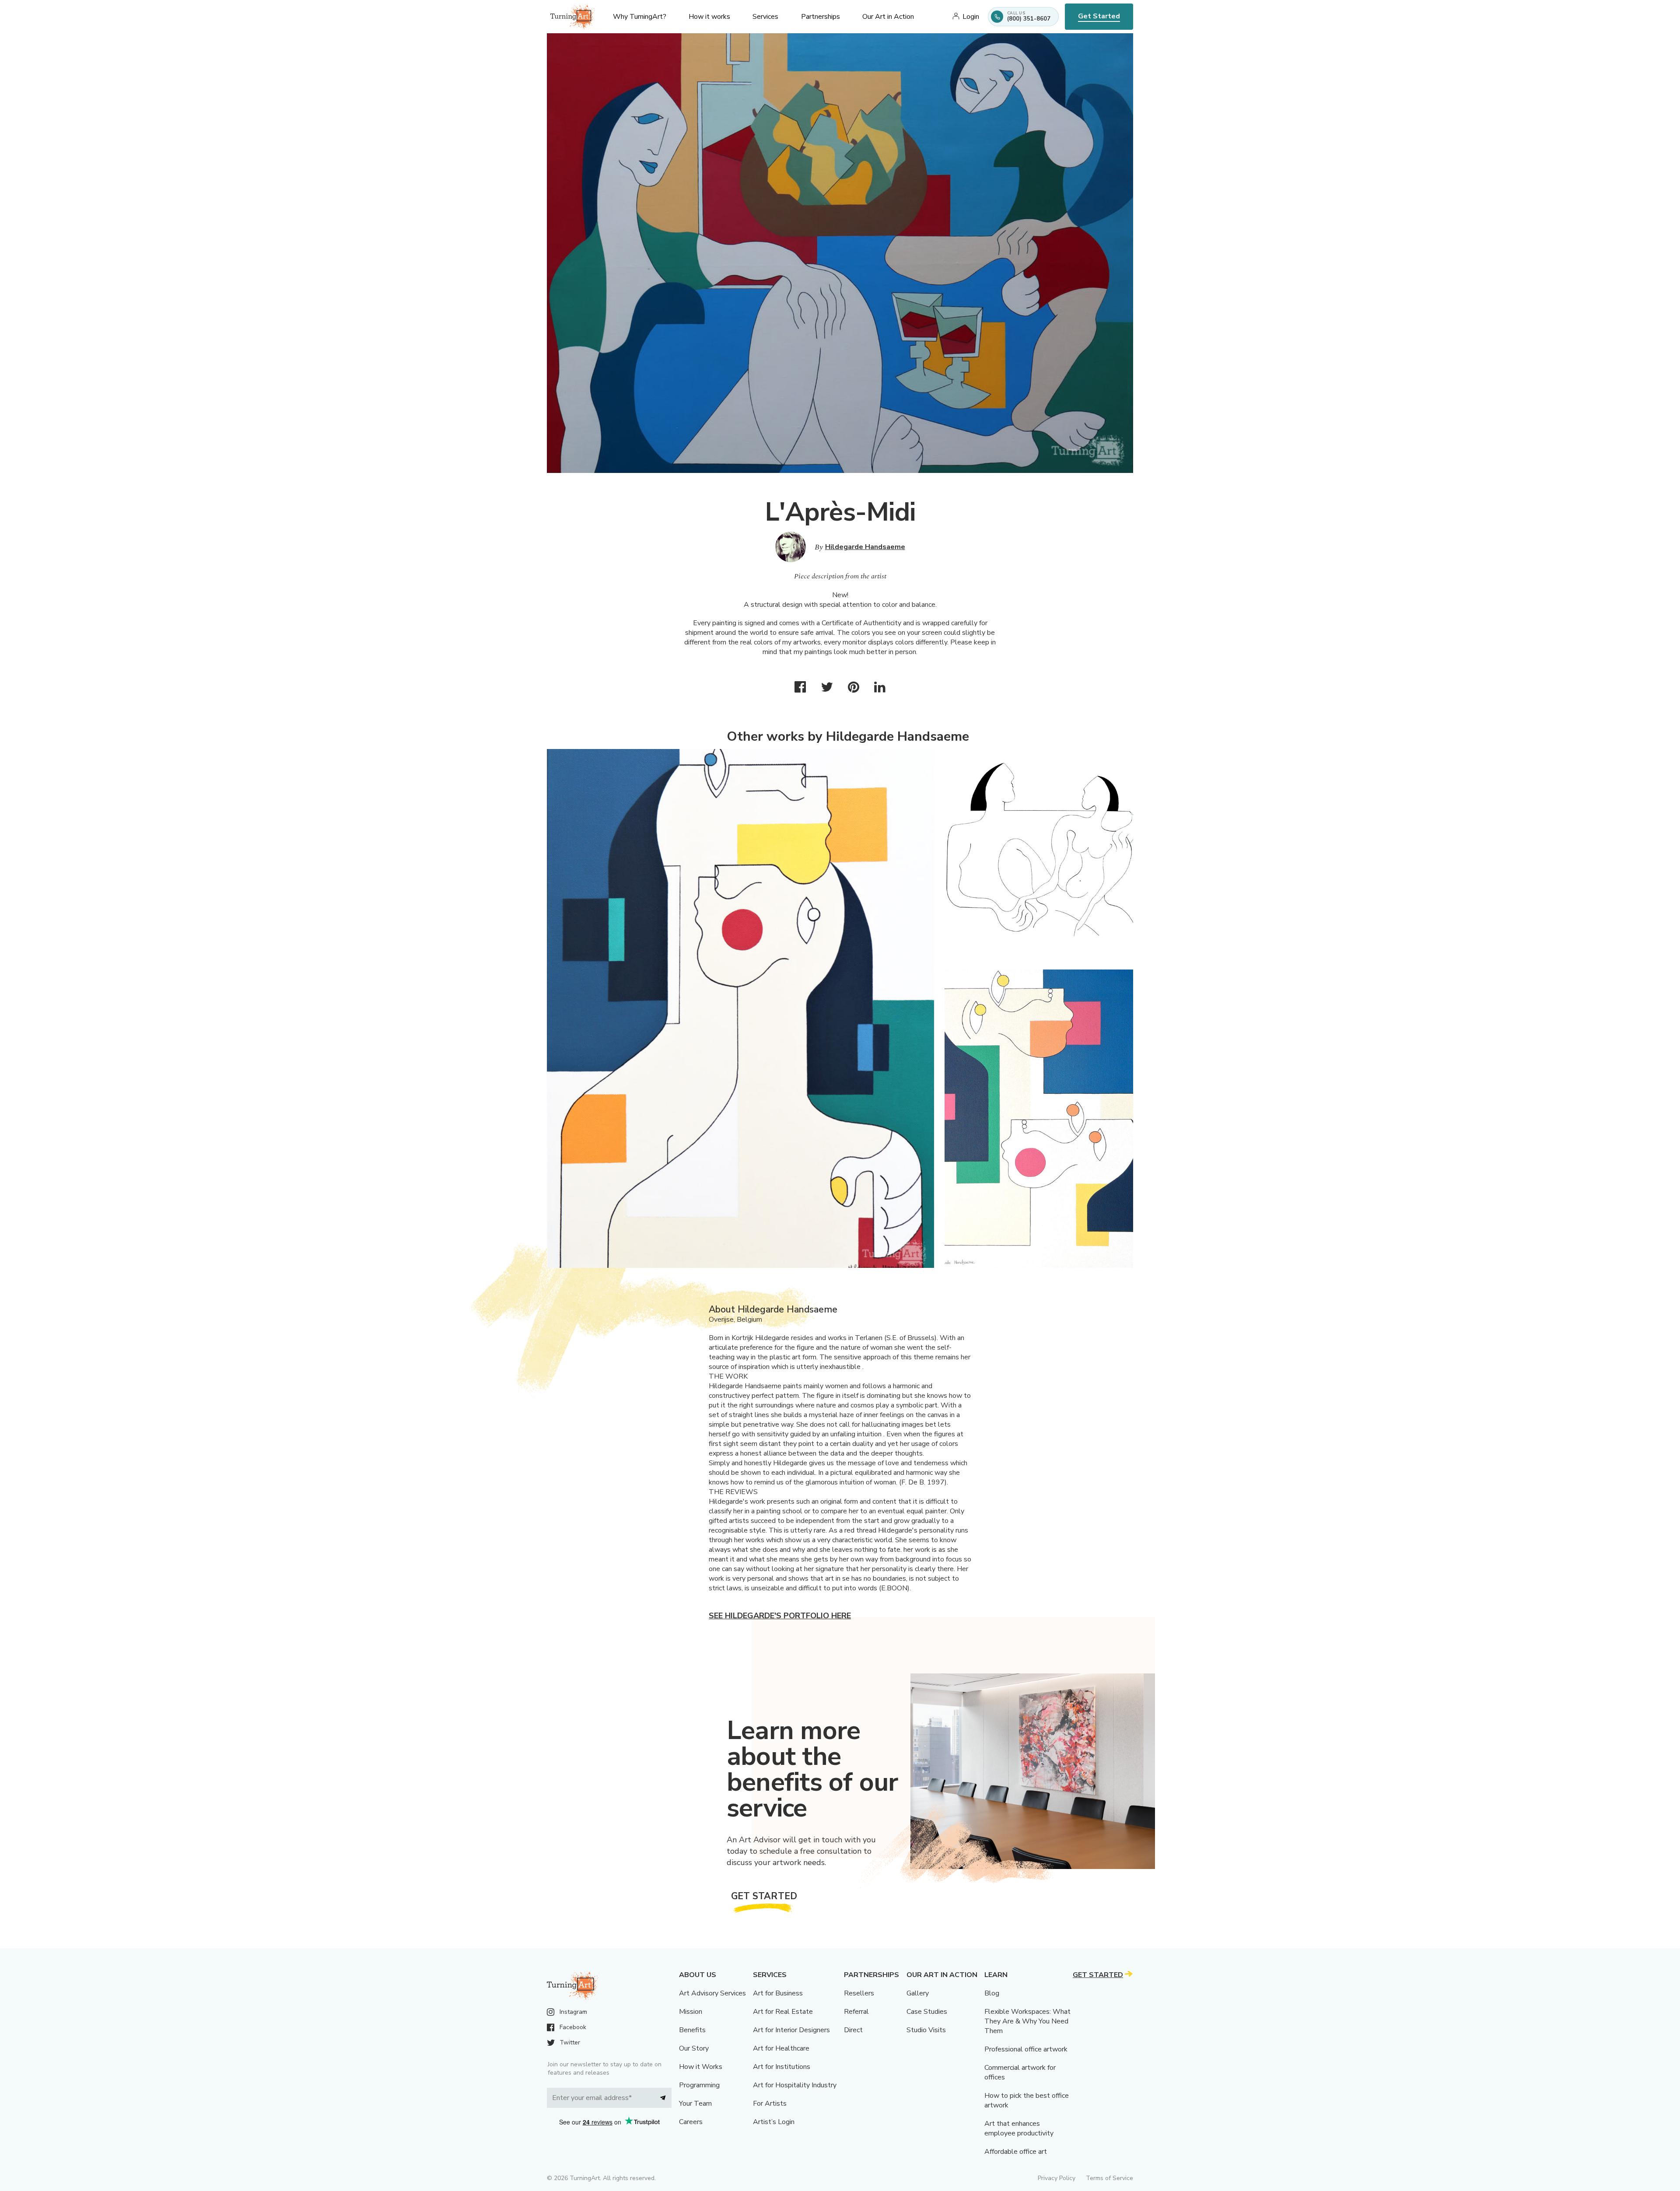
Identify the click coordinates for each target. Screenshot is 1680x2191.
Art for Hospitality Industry (795, 2085)
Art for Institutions (782, 2067)
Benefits (692, 2030)
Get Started (1099, 16)
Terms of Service (1109, 2178)
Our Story (694, 2048)
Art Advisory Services (712, 1993)
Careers (691, 2122)
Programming (699, 2085)
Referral (856, 2012)
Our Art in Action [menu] (888, 17)
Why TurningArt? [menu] (640, 17)
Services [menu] (765, 17)
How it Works (701, 2067)
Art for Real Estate (783, 2012)
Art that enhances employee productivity (1019, 2128)
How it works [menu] (709, 17)
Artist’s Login (774, 2122)
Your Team (695, 2103)
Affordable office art (1016, 2152)
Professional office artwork (1026, 2049)
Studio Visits (926, 2030)
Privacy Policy (1057, 2178)
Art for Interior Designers (791, 2030)
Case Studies (927, 2012)
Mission (691, 2012)
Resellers (859, 1993)
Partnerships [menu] (821, 17)
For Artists (770, 2103)
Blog (992, 1993)
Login (971, 17)
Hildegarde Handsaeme (865, 547)
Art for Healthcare (781, 2048)
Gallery (918, 1993)
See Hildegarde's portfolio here (780, 1616)
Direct (853, 2030)
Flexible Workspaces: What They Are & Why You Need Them (1027, 2021)
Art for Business (778, 1993)
